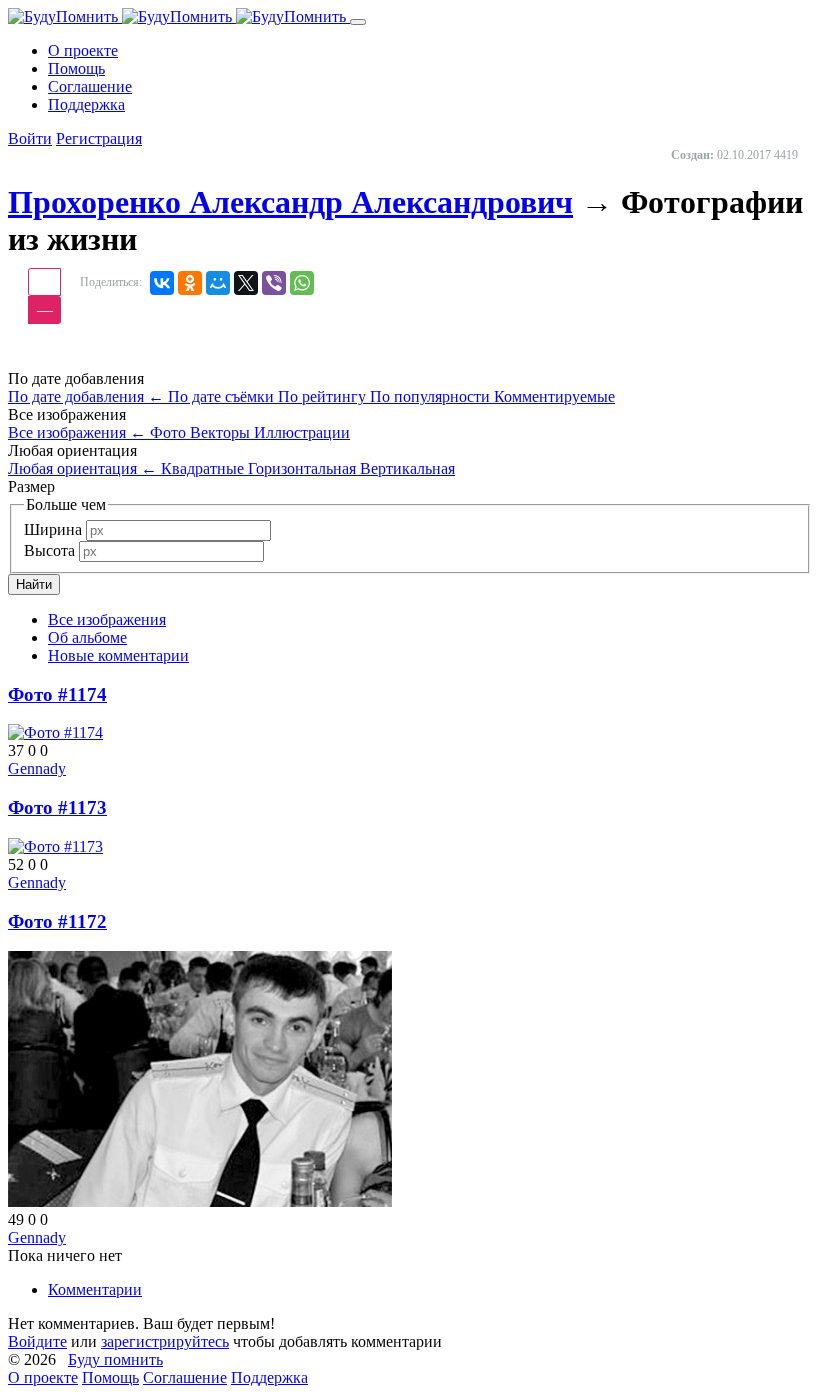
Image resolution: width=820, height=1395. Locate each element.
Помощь (110, 1377)
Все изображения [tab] (107, 619)
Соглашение (185, 1377)
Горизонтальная (304, 468)
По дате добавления (86, 396)
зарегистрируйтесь (165, 1341)
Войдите (37, 1341)
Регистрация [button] (99, 138)
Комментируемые (554, 396)
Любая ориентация (82, 468)
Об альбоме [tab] (87, 637)
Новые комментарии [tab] (118, 655)
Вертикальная (407, 468)
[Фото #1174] (55, 732)
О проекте (43, 1377)
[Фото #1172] (200, 1201)
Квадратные (204, 468)
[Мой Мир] (218, 283)
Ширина (53, 529)
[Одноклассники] (190, 283)
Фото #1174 (57, 694)
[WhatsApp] (302, 283)
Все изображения (77, 432)
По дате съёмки (223, 396)
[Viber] (274, 283)
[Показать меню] (358, 22)
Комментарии (95, 1289)
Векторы (222, 432)
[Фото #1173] (55, 846)
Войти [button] (30, 138)
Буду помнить (115, 1359)
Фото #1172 (57, 921)
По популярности (432, 396)
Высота (49, 550)
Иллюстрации (302, 432)
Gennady (37, 768)
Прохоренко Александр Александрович (290, 202)
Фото (170, 432)
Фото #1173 (57, 807)
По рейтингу (324, 396)
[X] (246, 283)
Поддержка (269, 1377)
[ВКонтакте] (162, 283)
